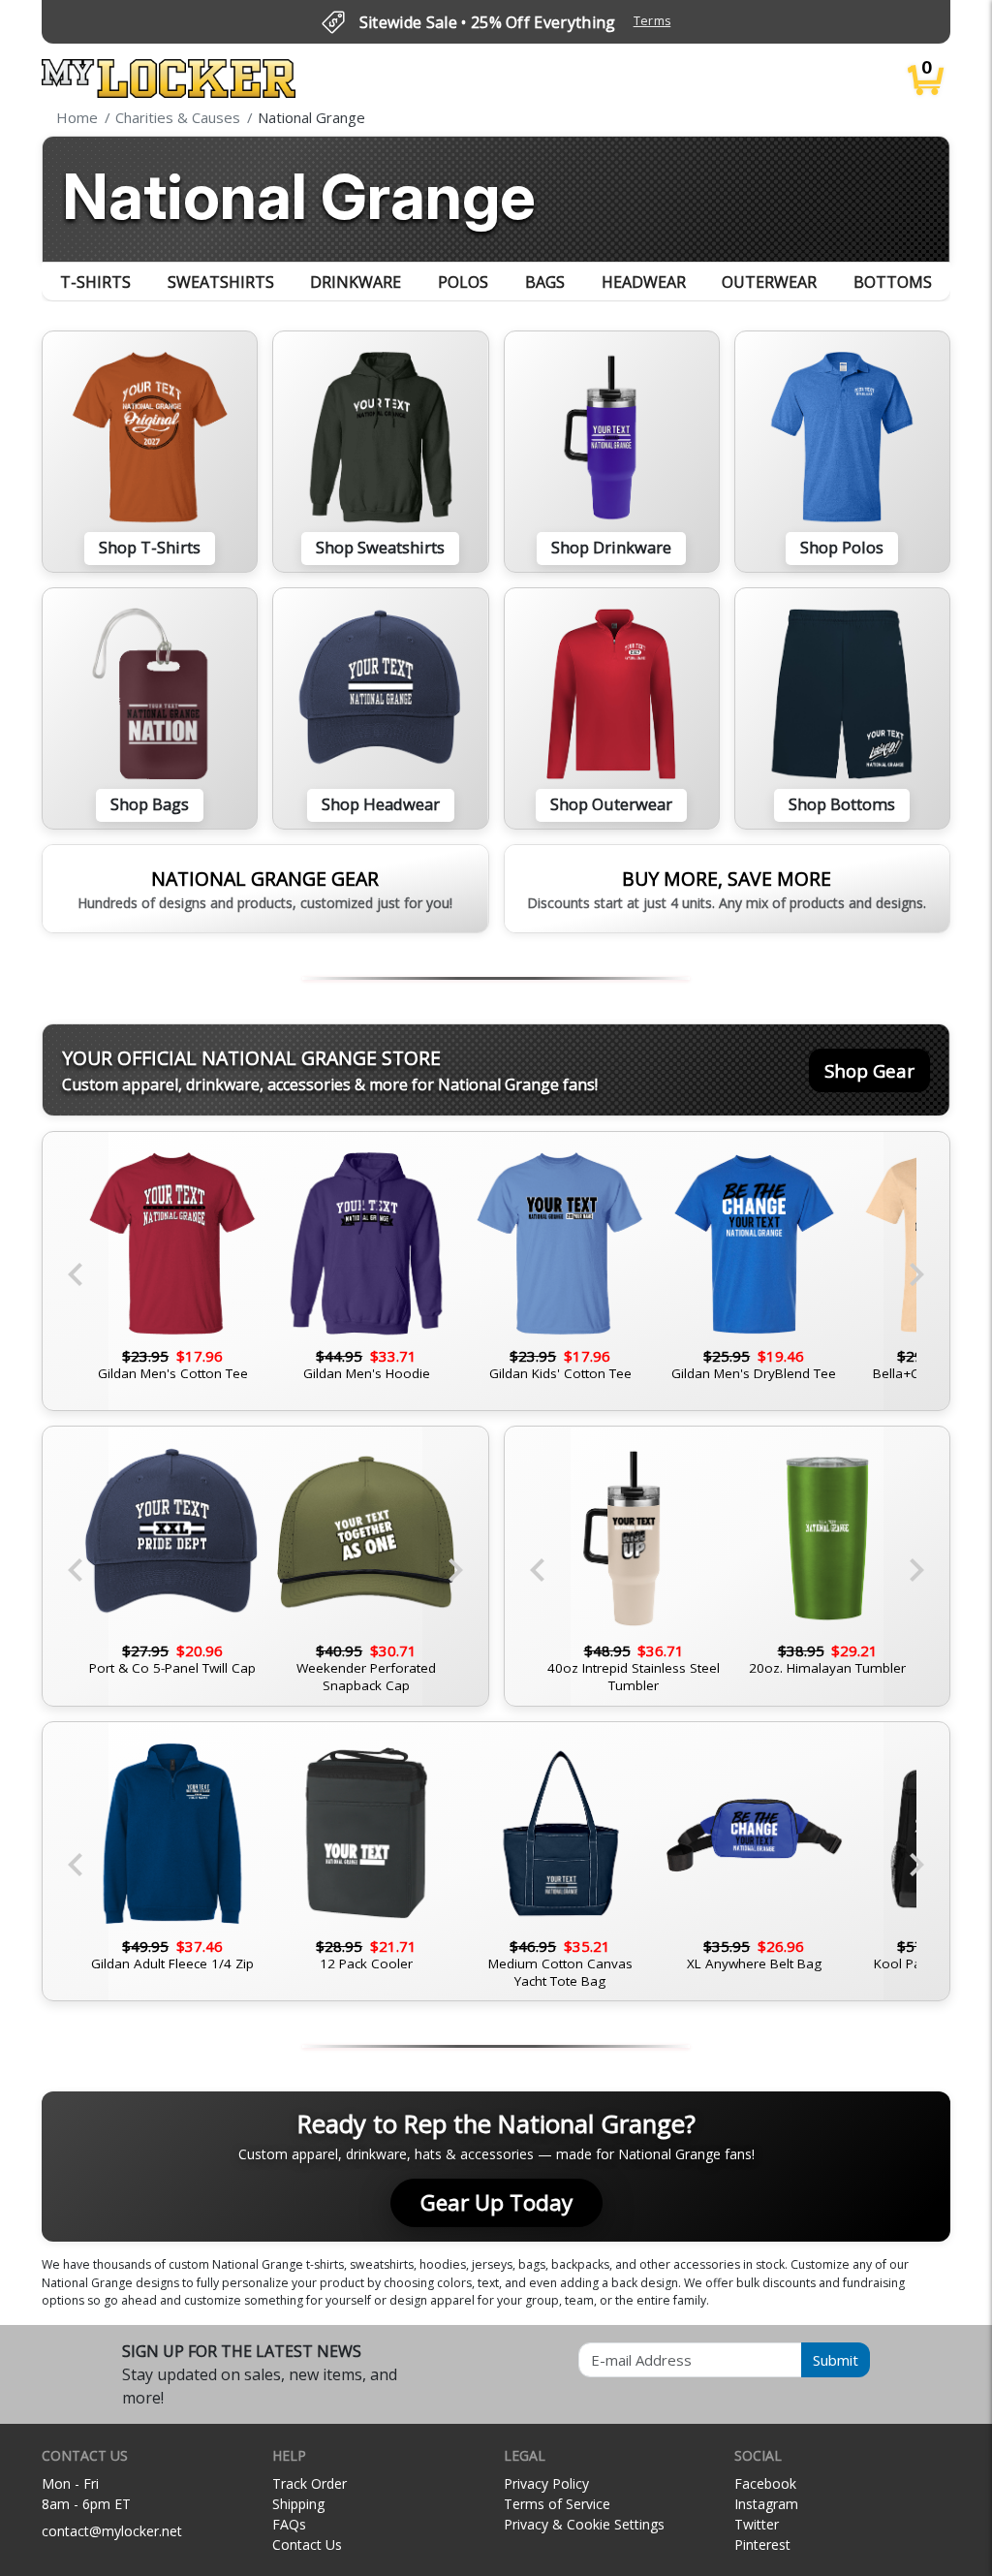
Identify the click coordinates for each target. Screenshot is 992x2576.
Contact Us (307, 2545)
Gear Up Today (496, 2202)
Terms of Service (557, 2504)
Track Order (310, 2483)
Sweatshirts (221, 282)
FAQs (289, 2524)
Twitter (757, 2524)
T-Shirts (95, 282)
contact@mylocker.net (112, 2531)
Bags (545, 282)
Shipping (298, 2504)
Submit (836, 2360)
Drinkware (356, 282)
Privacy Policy (546, 2483)
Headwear (644, 282)
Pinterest (762, 2545)
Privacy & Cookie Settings (584, 2524)
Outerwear (769, 282)
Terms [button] (652, 21)
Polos (463, 282)
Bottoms (893, 282)
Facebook (765, 2483)
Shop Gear (869, 1070)
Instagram (766, 2504)
